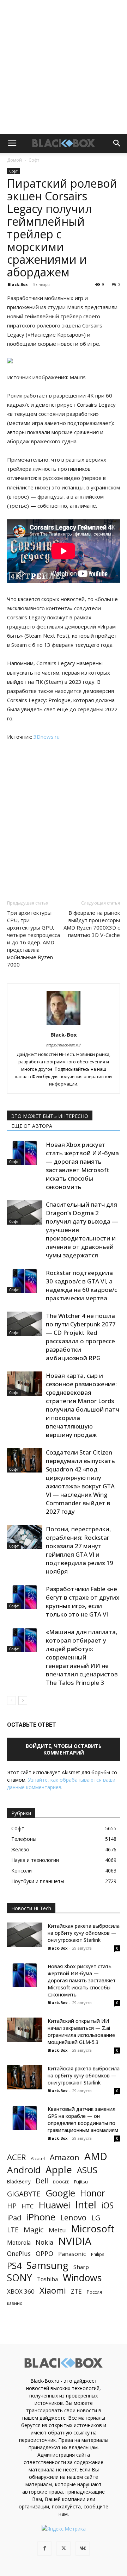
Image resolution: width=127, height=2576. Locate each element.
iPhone (41, 2217)
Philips (98, 2254)
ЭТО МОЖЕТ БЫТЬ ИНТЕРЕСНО (50, 1116)
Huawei (54, 2205)
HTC (28, 2206)
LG (96, 2218)
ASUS (87, 2170)
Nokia (44, 2242)
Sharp (81, 2267)
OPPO (44, 2254)
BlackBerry (19, 2181)
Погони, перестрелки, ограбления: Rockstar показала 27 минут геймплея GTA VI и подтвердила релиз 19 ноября (80, 1550)
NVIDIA (75, 2241)
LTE (13, 2230)
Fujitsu (81, 2182)
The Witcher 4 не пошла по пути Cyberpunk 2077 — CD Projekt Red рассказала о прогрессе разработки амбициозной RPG (81, 1337)
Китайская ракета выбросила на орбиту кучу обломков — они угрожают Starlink (84, 1933)
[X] (64, 2549)
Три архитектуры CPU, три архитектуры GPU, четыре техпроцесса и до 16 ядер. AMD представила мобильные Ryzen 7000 (34, 939)
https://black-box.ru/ (64, 1045)
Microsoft (93, 2229)
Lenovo (73, 2217)
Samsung (47, 2265)
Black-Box (18, 284)
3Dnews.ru (47, 737)
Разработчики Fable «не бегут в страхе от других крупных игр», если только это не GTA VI (83, 1602)
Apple (59, 2169)
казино (15, 2303)
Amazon (65, 2157)
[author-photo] (64, 1025)
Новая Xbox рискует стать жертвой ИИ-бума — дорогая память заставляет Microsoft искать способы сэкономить (82, 1166)
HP (12, 2206)
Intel (86, 2205)
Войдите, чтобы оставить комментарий (64, 1749)
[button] (12, 143)
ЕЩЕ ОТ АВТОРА (32, 1126)
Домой (14, 160)
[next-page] (23, 1700)
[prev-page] (11, 1700)
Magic (34, 2230)
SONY (20, 2278)
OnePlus (19, 2254)
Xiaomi (53, 2290)
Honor (93, 2193)
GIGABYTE (24, 2194)
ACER (16, 2157)
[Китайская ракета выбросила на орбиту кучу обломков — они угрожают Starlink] (25, 1935)
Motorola (19, 2243)
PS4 (14, 2266)
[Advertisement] (64, 67)
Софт (34, 160)
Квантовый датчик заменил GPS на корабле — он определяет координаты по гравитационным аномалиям (83, 2119)
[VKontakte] (83, 2549)
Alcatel (38, 2158)
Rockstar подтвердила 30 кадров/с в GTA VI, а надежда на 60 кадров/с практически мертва (81, 1285)
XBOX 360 (21, 2291)
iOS (107, 2205)
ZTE (76, 2291)
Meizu (57, 2230)
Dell (42, 2181)
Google (60, 2193)
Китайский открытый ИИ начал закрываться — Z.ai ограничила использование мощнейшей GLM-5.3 (81, 2031)
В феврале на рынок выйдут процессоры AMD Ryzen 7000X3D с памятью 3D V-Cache (92, 924)
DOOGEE (61, 2182)
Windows (82, 2278)
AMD (96, 2156)
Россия (94, 2292)
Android (24, 2170)
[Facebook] (44, 2549)
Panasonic (72, 2254)
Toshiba (47, 2279)
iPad (14, 2218)
